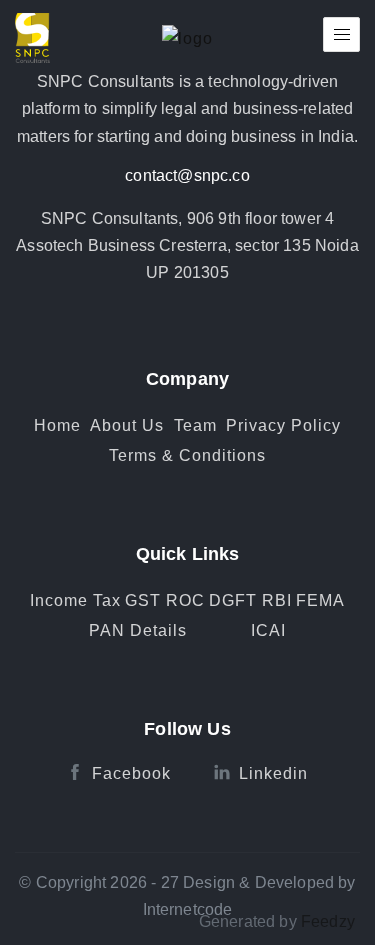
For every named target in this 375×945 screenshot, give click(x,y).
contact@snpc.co (187, 175)
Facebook (131, 773)
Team (195, 425)
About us (127, 425)
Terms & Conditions (187, 455)
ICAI (268, 630)
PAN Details (138, 630)
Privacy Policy (283, 425)
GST (143, 600)
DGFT (233, 600)
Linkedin (273, 773)
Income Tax (75, 600)
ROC (185, 600)
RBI (277, 600)
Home (57, 425)
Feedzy (328, 921)
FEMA (320, 600)
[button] (341, 34)
